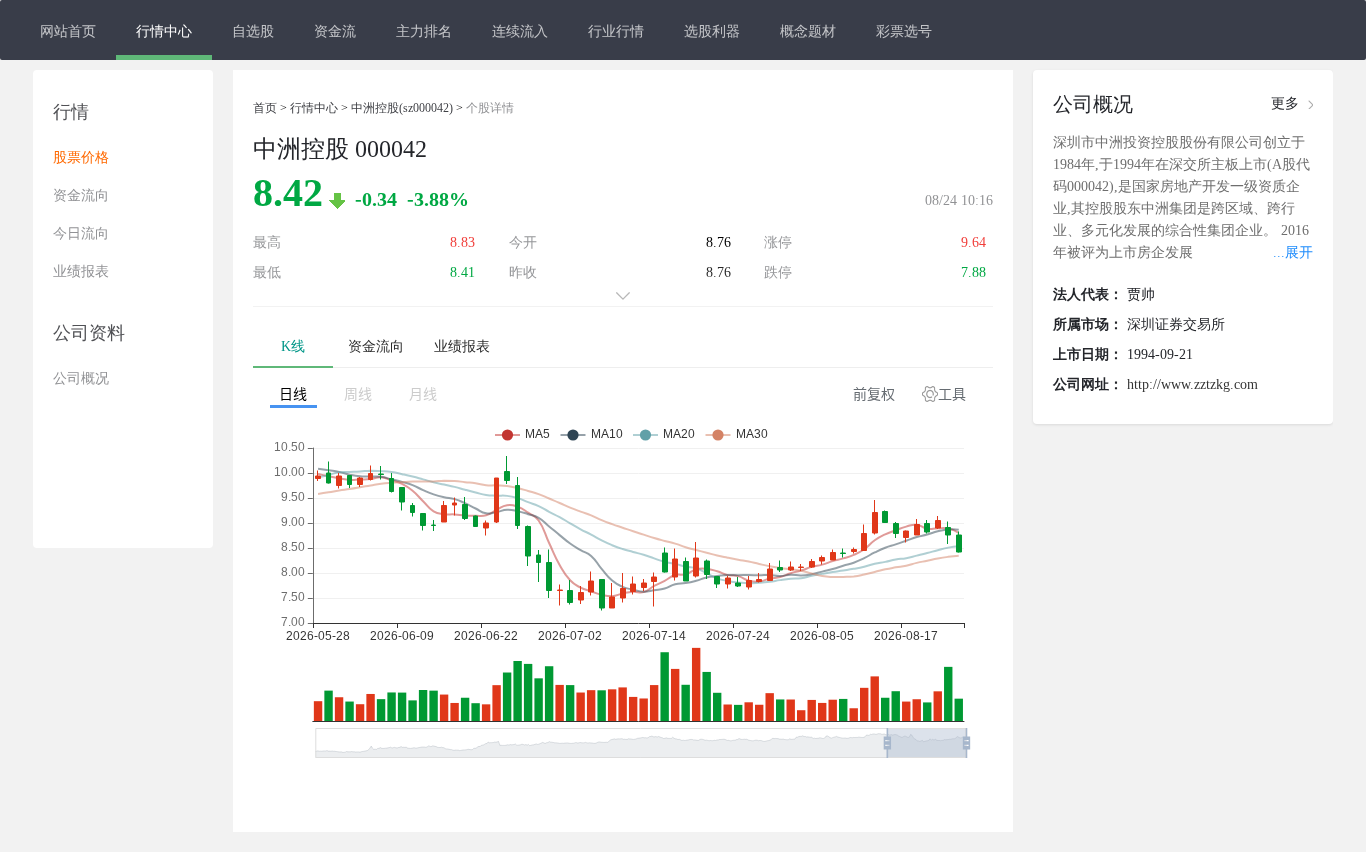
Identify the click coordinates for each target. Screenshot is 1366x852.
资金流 (335, 30)
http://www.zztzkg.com (1192, 384)
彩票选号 (904, 30)
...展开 (1293, 252)
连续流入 (520, 30)
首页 (265, 108)
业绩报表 (81, 271)
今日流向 (81, 233)
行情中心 (164, 30)
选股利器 (712, 30)
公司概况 (81, 378)
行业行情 (616, 30)
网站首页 (68, 30)
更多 (1285, 103)
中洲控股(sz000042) (402, 108)
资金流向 (81, 195)
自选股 (253, 30)
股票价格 (81, 157)
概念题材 (808, 30)
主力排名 (424, 30)
